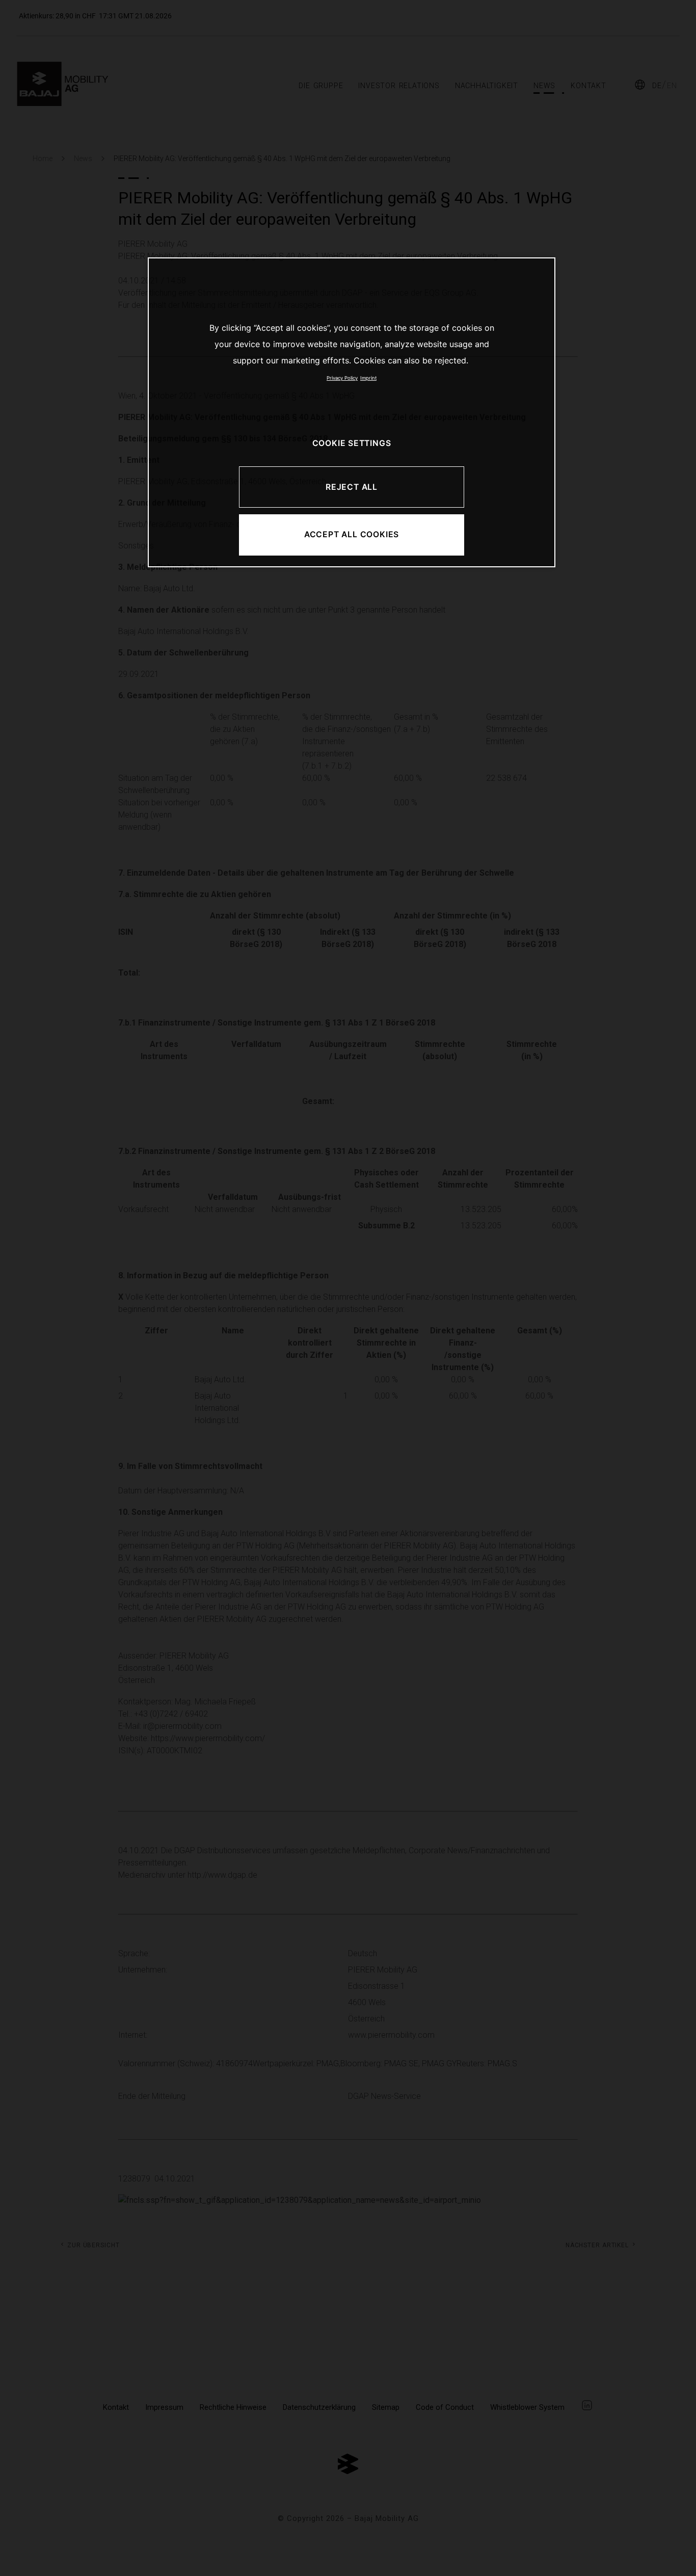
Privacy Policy (342, 378)
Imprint (368, 378)
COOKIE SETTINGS (352, 443)
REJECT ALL (352, 487)
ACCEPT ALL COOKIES (352, 534)
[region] (352, 412)
